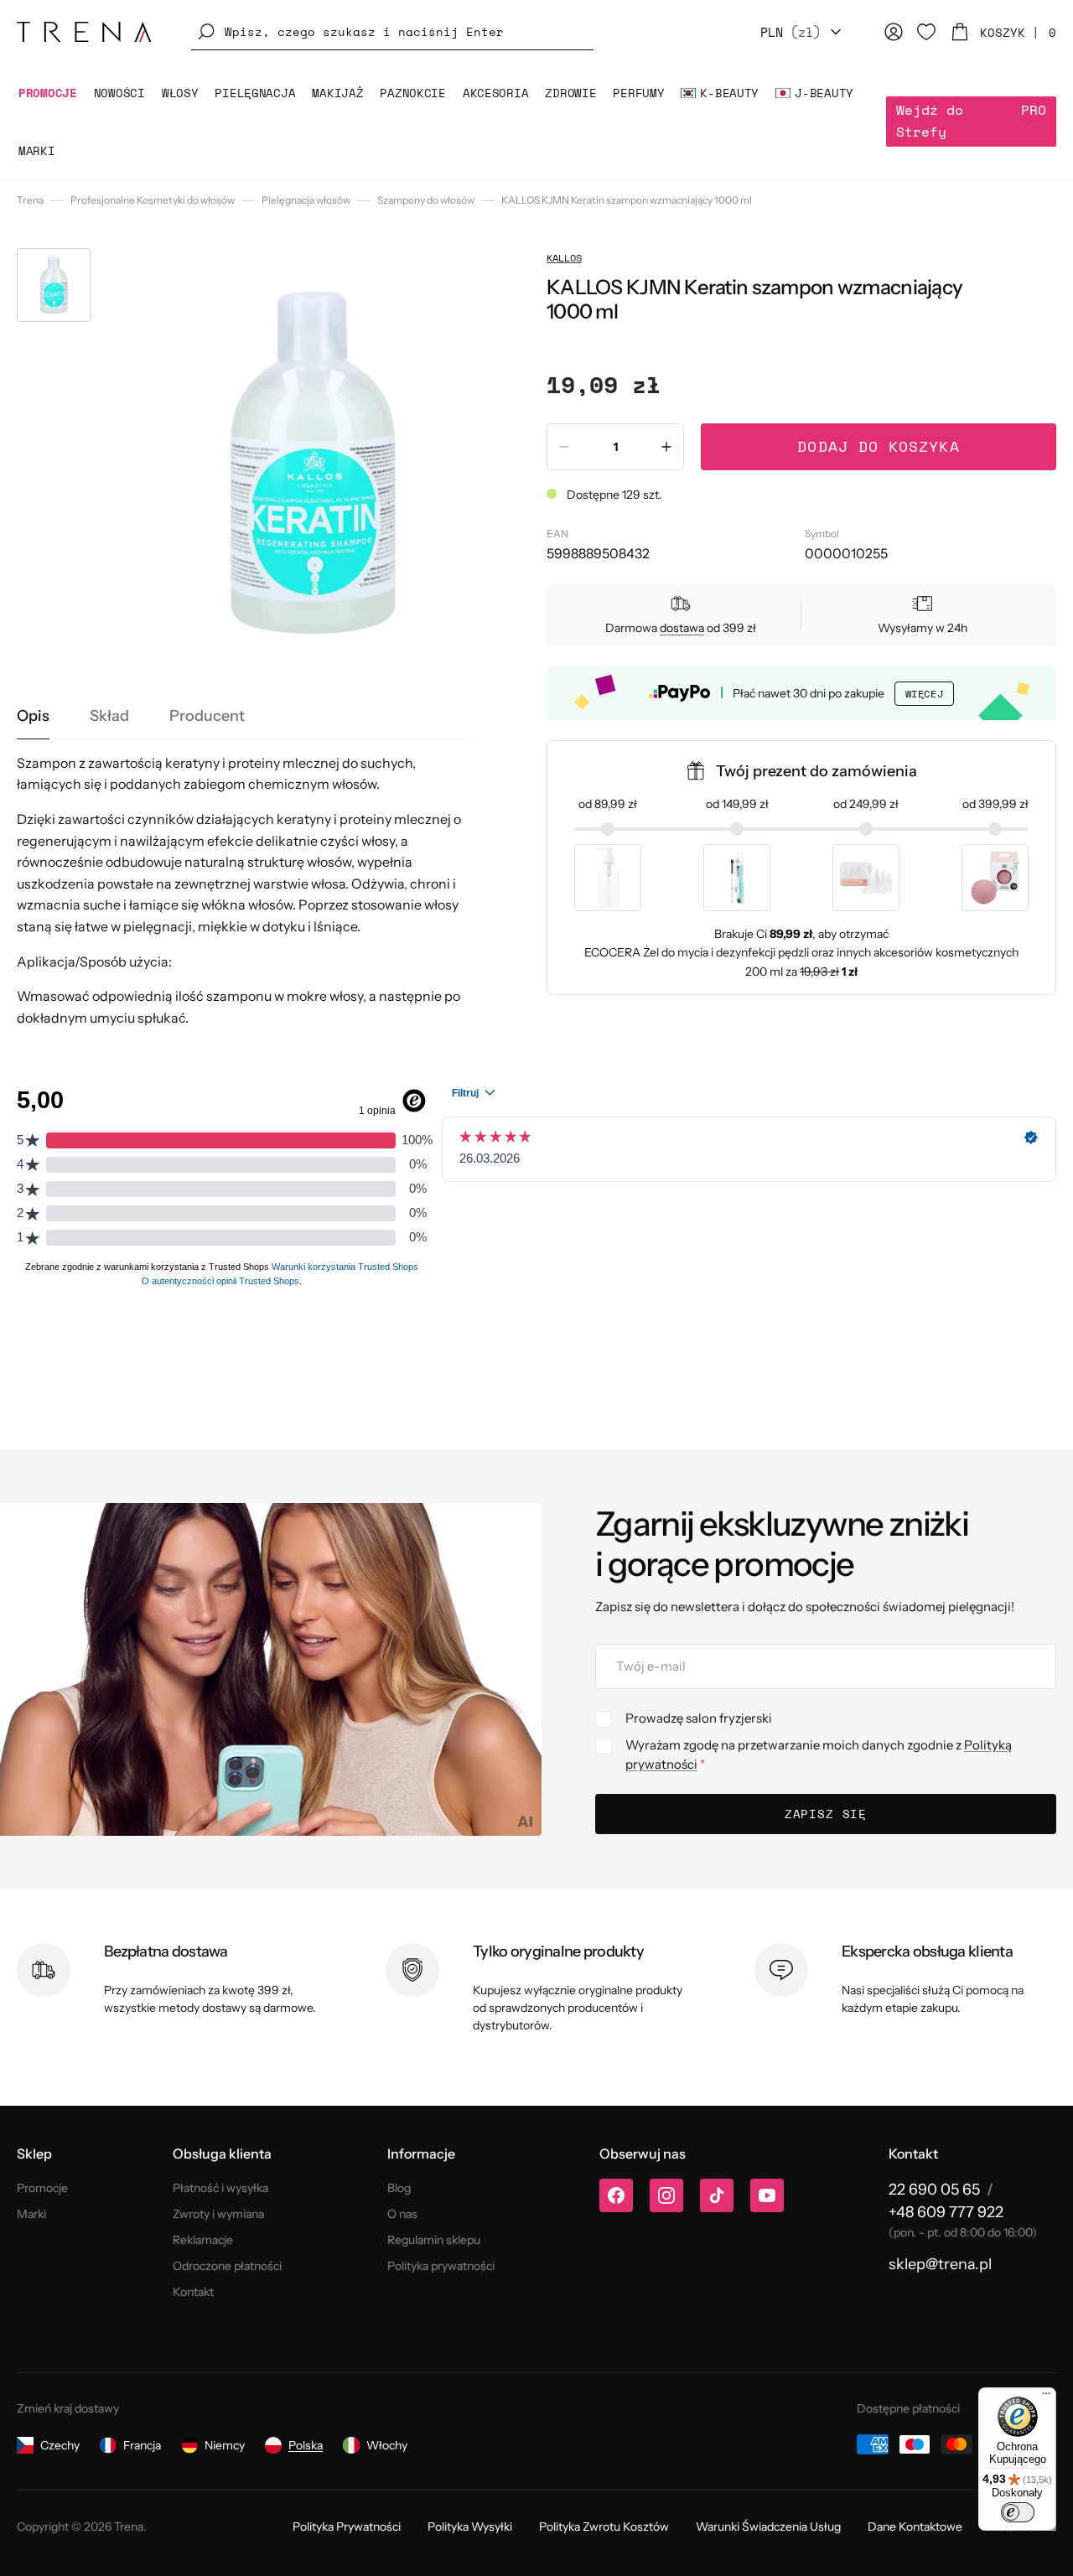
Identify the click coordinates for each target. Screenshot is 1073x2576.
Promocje (42, 2188)
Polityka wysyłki (470, 2527)
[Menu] (1046, 2397)
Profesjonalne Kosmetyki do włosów (153, 200)
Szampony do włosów (426, 200)
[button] (392, 32)
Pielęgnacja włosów (306, 200)
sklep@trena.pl (940, 2264)
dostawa (682, 628)
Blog (399, 2188)
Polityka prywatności (441, 2266)
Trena (30, 200)
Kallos (564, 258)
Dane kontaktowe (915, 2527)
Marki (31, 2214)
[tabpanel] (245, 891)
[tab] (33, 717)
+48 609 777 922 (946, 2212)
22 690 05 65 (934, 2190)
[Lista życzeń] (926, 32)
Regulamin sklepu (434, 2240)
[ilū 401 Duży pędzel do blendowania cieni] (737, 878)
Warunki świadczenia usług (768, 2527)
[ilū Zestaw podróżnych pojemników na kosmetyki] (866, 878)
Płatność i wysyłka (220, 2188)
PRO (971, 121)
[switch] (1018, 2512)
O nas (402, 2214)
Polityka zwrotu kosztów (604, 2527)
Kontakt (193, 2292)
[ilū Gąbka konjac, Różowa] (995, 878)
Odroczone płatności (227, 2266)
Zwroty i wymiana (218, 2214)
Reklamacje (203, 2240)
